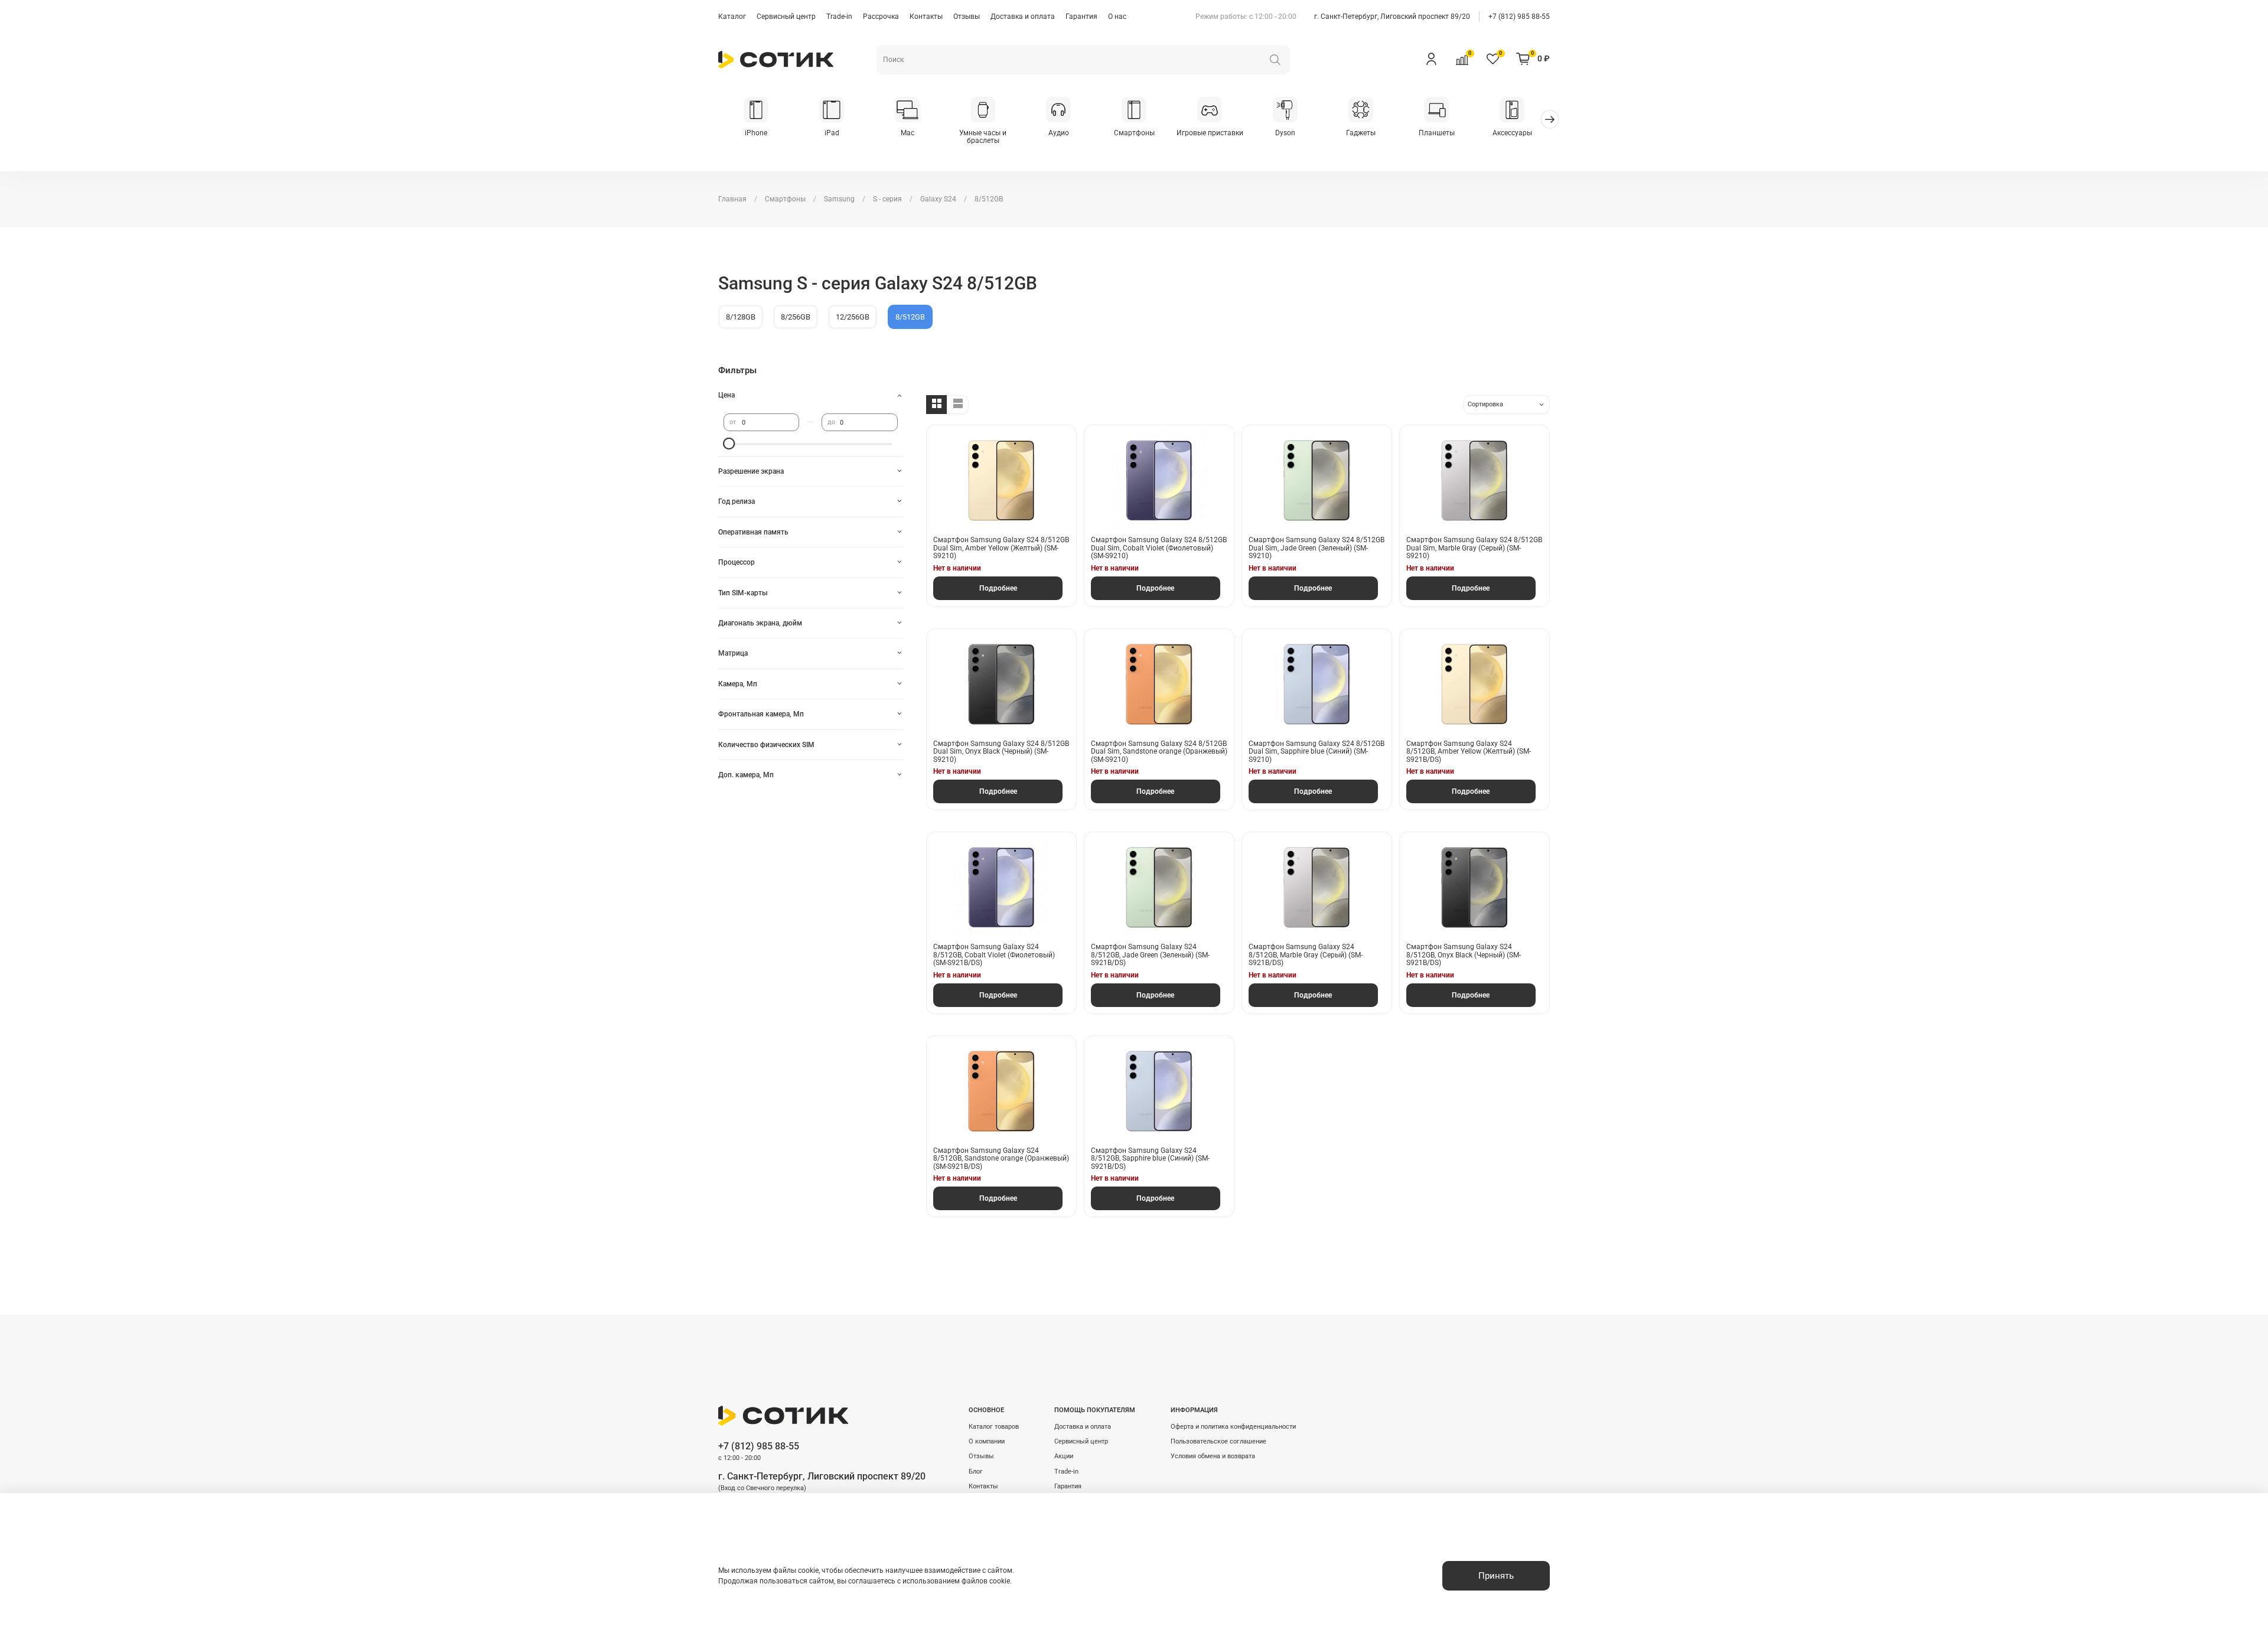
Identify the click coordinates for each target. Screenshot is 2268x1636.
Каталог (732, 17)
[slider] (729, 444)
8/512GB (910, 317)
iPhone (756, 133)
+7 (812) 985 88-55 (1519, 17)
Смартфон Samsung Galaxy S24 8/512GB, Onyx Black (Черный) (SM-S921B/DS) (1464, 955)
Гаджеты (1361, 133)
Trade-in (839, 17)
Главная (732, 199)
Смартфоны (1134, 133)
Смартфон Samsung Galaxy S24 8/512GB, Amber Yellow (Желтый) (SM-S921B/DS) (1469, 752)
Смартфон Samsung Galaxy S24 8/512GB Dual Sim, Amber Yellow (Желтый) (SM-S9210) (1001, 548)
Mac (907, 133)
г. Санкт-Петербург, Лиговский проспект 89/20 (1392, 17)
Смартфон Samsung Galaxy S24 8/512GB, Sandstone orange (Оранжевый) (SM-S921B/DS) (1001, 1158)
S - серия (887, 199)
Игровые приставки (1210, 133)
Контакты (926, 17)
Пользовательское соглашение (1218, 1441)
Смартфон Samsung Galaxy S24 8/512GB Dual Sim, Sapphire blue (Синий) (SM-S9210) (1317, 752)
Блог (976, 1472)
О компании (987, 1441)
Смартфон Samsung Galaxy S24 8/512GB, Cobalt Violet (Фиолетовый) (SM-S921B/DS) (994, 955)
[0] (1462, 58)
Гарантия (1081, 17)
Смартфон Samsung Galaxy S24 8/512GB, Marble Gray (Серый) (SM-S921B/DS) (1306, 955)
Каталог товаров (994, 1427)
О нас (1117, 17)
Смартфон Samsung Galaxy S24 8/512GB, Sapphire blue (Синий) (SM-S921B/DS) (1150, 1158)
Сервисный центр (786, 17)
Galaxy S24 (938, 199)
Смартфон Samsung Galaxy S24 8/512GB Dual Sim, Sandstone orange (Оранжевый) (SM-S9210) (1159, 752)
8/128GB (741, 317)
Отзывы (967, 17)
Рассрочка (881, 17)
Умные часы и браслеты (983, 137)
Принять (1496, 1576)
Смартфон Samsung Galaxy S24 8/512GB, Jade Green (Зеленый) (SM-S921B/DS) (1150, 955)
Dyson (1285, 133)
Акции (1064, 1456)
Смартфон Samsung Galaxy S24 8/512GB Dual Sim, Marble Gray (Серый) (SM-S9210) (1474, 548)
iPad (832, 133)
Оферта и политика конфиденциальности (1233, 1427)
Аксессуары (1512, 133)
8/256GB (796, 317)
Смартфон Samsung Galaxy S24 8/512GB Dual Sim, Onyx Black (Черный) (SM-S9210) (1001, 752)
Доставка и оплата (1023, 17)
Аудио (1059, 133)
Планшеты (1437, 133)
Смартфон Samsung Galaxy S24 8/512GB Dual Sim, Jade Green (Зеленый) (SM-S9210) (1317, 548)
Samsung (839, 199)
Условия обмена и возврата (1213, 1456)
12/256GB (853, 317)
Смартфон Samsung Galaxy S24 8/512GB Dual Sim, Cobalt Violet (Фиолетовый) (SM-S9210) (1159, 548)
